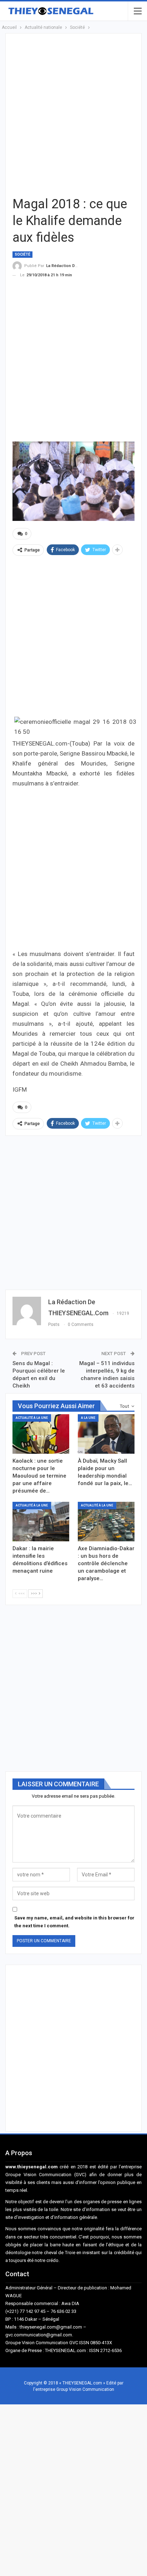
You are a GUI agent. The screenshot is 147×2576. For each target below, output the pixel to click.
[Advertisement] (73, 114)
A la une (88, 1418)
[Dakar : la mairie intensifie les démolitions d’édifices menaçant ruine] (41, 1522)
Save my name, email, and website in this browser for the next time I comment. (74, 1922)
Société (22, 254)
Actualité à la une (32, 1418)
